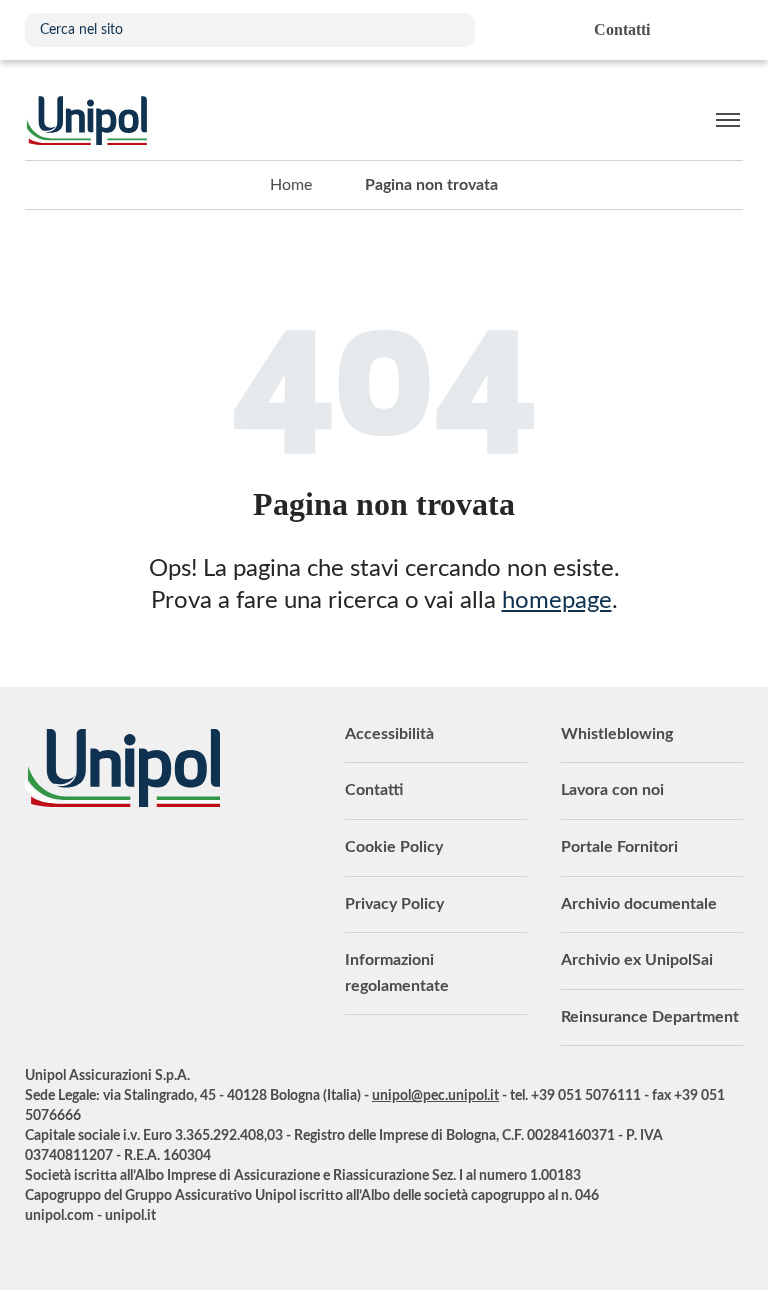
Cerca (450, 30)
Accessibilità (389, 734)
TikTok (240, 862)
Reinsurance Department (650, 1017)
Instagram (200, 862)
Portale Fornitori (619, 847)
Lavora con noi (612, 790)
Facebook (160, 862)
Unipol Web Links (726, 30)
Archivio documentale (639, 904)
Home (291, 185)
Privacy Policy (394, 904)
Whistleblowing (617, 734)
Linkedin (80, 862)
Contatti (374, 790)
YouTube (40, 862)
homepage (557, 601)
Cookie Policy (394, 847)
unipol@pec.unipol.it (435, 1096)
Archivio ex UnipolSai (637, 960)
